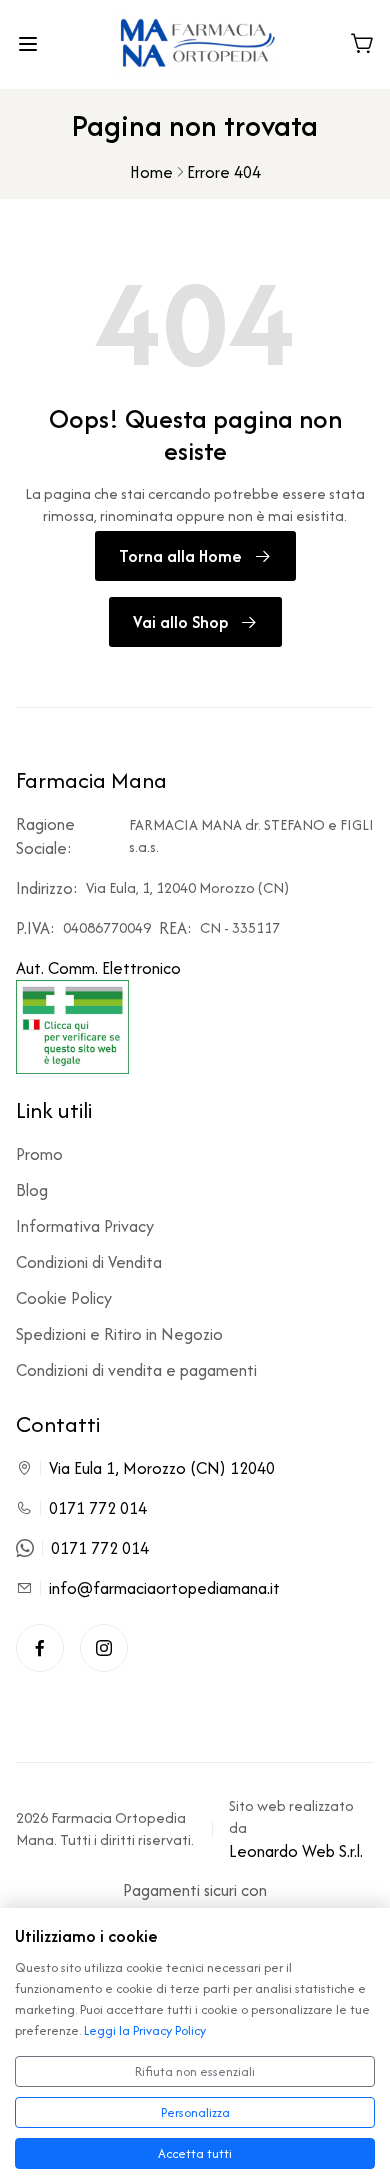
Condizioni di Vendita (89, 1262)
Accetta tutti (195, 2153)
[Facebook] (40, 1648)
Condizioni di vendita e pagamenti (136, 1370)
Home (151, 172)
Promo (39, 1154)
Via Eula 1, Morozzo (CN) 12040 (162, 1468)
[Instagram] (104, 1648)
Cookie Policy (64, 1298)
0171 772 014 (98, 1508)
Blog (32, 1190)
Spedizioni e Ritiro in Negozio (119, 1334)
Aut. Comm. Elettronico (98, 968)
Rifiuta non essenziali (195, 2071)
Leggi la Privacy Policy (145, 2030)
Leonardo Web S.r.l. (296, 1851)
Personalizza (195, 2112)
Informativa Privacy (85, 1226)
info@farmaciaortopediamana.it (164, 1588)
